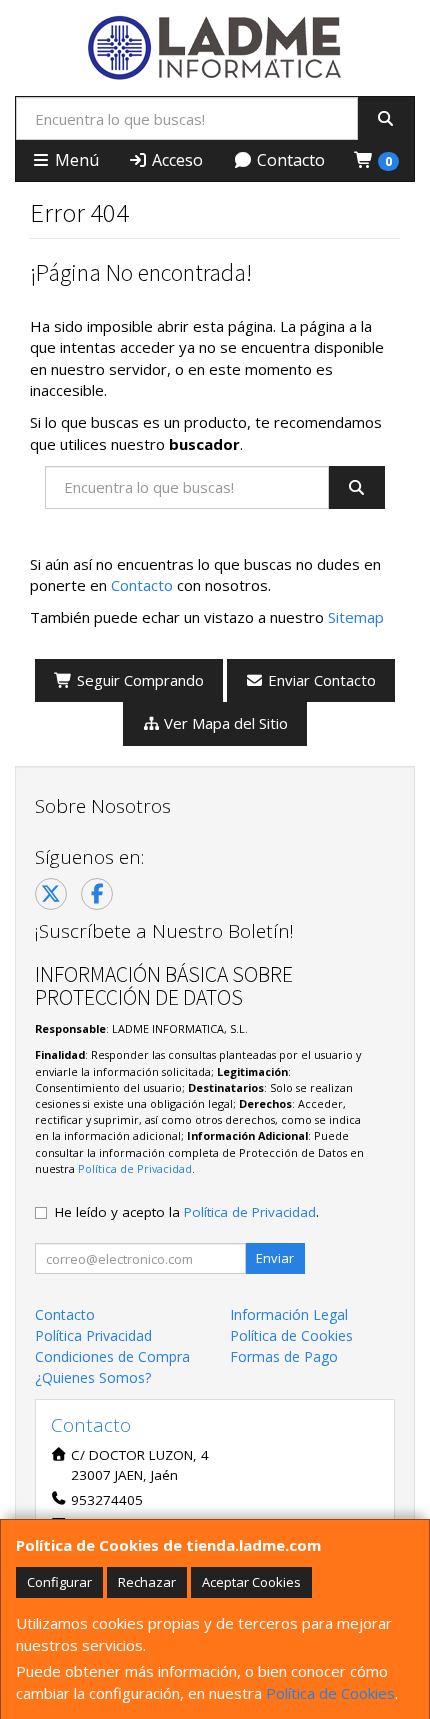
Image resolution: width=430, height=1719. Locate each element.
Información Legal (289, 1314)
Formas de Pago (284, 1356)
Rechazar (147, 1582)
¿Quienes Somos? (93, 1377)
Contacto (289, 160)
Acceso (175, 160)
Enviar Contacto (320, 680)
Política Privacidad (93, 1335)
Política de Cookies (330, 1693)
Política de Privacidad (135, 1168)
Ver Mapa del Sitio (224, 723)
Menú (75, 160)
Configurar (59, 1582)
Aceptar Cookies (251, 1582)
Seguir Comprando (138, 680)
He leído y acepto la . (187, 1212)
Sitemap (356, 617)
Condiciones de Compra (112, 1356)
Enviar (275, 1258)
